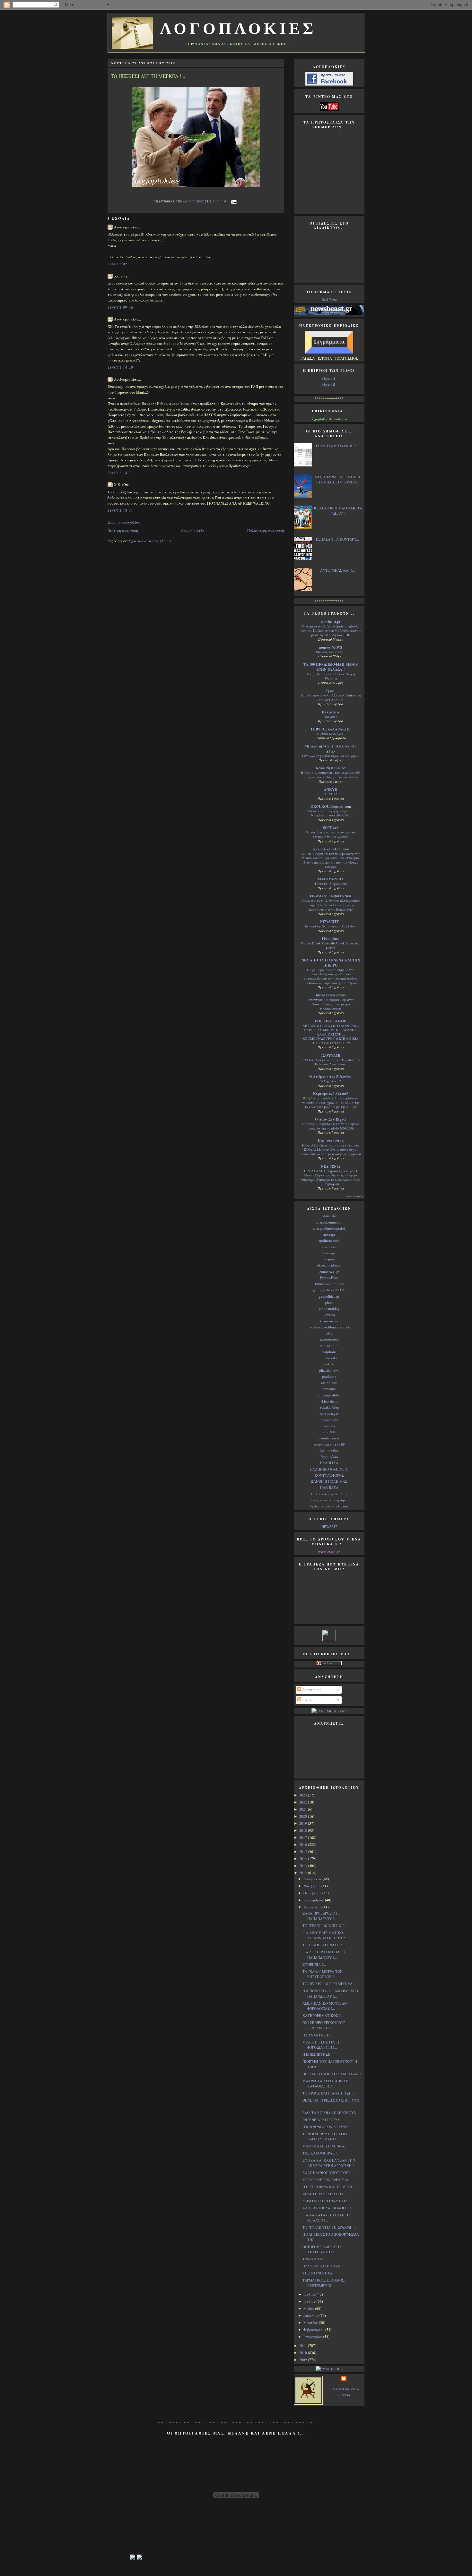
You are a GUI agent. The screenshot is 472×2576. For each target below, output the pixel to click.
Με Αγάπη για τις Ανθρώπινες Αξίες (331, 749)
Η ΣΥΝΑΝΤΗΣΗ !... (318, 2035)
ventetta (329, 1426)
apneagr (329, 1234)
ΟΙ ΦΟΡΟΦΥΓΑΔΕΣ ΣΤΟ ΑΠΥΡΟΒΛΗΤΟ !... (322, 2249)
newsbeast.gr (331, 622)
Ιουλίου (310, 2294)
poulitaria (329, 1376)
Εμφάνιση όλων (355, 1196)
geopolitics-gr (329, 1296)
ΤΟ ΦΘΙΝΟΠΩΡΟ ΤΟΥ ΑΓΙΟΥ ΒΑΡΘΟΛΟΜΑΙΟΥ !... (326, 2137)
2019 (304, 1823)
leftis (329, 1333)
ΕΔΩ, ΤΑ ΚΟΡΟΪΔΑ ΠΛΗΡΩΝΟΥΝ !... (332, 2113)
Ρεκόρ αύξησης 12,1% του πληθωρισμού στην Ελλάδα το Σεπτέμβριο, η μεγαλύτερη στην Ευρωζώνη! (331, 905)
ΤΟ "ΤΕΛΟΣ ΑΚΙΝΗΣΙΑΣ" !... (326, 1926)
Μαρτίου (311, 2322)
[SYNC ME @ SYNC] (329, 1711)
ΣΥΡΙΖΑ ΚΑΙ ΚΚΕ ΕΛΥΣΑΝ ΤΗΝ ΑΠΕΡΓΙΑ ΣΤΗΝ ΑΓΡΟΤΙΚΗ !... (330, 2163)
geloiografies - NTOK (329, 1290)
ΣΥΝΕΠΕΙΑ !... (314, 1964)
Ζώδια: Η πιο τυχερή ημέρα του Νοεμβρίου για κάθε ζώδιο (331, 813)
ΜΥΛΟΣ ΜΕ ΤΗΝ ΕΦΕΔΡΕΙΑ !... (328, 2180)
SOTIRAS (331, 828)
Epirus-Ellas (329, 1278)
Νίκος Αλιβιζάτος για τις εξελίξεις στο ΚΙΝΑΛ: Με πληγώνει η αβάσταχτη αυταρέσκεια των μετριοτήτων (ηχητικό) (331, 1150)
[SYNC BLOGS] (329, 2369)
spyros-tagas (329, 1413)
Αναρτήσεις (311, 1689)
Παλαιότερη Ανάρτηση (266, 530)
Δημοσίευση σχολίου (124, 522)
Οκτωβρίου (313, 1893)
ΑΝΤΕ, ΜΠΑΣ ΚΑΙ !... (337, 570)
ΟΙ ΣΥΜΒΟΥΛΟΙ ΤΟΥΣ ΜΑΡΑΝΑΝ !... (333, 2074)
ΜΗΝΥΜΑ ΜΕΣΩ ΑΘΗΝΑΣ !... (327, 2146)
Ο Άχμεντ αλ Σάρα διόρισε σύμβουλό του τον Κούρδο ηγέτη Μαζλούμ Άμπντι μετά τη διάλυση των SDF (331, 631)
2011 (304, 2346)
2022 (304, 1802)
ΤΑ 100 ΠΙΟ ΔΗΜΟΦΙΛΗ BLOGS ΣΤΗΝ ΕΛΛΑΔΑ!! (331, 667)
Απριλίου (311, 2315)
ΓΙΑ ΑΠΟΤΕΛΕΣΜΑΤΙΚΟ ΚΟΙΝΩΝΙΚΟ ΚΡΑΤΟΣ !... (325, 1935)
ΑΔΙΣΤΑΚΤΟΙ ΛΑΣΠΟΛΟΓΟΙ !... (328, 2208)
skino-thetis (329, 1401)
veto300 (329, 1432)
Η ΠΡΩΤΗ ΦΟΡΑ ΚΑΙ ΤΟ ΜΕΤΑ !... (330, 2187)
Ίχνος (331, 691)
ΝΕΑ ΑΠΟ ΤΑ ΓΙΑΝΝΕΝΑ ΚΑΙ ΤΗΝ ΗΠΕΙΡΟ (331, 963)
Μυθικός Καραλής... (331, 652)
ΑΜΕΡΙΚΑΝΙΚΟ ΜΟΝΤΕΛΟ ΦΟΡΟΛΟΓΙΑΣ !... (325, 2006)
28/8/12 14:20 (120, 367)
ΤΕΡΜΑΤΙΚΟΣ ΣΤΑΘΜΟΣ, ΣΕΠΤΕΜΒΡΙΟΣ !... (324, 2283)
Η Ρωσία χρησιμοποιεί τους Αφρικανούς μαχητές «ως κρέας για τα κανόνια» (331, 775)
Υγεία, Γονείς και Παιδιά (329, 1506)
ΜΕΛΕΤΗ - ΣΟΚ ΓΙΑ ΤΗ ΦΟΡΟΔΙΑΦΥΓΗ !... (322, 2045)
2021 (304, 1809)
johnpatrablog (329, 1308)
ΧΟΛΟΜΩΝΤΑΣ (331, 879)
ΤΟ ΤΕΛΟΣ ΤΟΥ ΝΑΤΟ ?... (324, 1945)
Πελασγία (331, 712)
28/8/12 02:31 (120, 264)
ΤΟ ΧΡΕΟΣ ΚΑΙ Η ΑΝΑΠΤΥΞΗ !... (330, 2093)
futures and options (329, 1284)
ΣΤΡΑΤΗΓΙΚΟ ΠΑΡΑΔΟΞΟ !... (326, 2201)
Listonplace (331, 939)
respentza (329, 1389)
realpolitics (329, 1382)
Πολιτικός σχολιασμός (329, 1494)
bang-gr (329, 1253)
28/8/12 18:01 (120, 510)
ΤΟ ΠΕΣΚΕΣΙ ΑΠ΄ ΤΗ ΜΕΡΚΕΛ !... (330, 1984)
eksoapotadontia (329, 1265)
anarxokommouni (329, 1222)
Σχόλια (307, 1700)
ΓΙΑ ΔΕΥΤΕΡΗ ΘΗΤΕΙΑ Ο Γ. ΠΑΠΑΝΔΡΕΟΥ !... (325, 1955)
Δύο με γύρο (329, 1450)
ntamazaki (329, 1358)
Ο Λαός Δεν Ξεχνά (331, 1119)
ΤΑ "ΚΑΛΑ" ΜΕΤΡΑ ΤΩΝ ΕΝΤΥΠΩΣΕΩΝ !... (323, 1974)
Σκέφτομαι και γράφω (329, 1500)
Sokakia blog (329, 1407)
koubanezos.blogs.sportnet (329, 1327)
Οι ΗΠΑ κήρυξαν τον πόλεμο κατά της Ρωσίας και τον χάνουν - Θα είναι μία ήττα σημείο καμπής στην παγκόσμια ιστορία (331, 860)
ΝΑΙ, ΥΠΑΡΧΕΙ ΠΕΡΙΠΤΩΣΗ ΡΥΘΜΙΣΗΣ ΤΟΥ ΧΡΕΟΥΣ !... (339, 480)
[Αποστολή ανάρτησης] (233, 201)
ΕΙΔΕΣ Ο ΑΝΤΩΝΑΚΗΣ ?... (337, 446)
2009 (304, 2360)
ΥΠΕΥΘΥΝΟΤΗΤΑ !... (320, 2273)
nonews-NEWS (331, 647)
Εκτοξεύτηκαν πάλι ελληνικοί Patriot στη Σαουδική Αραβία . (331, 697)
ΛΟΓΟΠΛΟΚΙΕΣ (238, 29)
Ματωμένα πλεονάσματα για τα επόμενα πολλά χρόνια (331, 834)
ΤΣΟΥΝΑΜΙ (331, 1055)
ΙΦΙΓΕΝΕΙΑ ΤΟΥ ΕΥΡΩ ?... (323, 2120)
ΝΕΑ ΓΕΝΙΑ (331, 1166)
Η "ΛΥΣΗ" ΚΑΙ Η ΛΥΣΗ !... (324, 2266)
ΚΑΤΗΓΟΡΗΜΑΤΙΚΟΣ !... (323, 2015)
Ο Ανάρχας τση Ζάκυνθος (331, 1077)
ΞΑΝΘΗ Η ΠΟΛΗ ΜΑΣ (329, 1481)
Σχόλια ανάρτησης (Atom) (150, 541)
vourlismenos (329, 1438)
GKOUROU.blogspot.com (331, 806)
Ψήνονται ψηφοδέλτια (331, 883)
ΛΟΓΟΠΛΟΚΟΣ (194, 201)
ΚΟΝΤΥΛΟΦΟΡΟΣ (329, 1475)
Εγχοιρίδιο (329, 1457)
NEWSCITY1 (331, 922)
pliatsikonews (329, 1370)
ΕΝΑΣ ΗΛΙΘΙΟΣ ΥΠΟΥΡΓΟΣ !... (328, 2173)
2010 (304, 2353)
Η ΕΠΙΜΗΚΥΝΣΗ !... (319, 2054)
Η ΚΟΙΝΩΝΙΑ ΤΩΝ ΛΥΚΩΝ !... (327, 2127)
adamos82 (329, 1216)
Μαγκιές (331, 717)
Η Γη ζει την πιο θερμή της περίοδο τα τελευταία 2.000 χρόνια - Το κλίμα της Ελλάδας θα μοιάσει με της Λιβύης (331, 1102)
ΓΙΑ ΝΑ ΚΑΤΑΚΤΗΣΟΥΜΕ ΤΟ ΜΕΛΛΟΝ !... (327, 2218)
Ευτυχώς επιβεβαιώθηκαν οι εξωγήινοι (331, 756)
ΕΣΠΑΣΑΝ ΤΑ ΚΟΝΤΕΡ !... (337, 539)
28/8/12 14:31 (120, 473)
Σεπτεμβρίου (314, 1900)
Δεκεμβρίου (313, 1879)
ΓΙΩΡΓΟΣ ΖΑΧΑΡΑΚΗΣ (331, 729)
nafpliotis (329, 1352)
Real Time (329, 299)
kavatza (329, 1314)
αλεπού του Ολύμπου (331, 849)
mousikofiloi (329, 1346)
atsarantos (329, 1247)
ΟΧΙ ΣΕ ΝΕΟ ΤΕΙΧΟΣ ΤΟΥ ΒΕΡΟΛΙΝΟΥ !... (324, 2025)
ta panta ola (329, 1420)
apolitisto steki (329, 1240)
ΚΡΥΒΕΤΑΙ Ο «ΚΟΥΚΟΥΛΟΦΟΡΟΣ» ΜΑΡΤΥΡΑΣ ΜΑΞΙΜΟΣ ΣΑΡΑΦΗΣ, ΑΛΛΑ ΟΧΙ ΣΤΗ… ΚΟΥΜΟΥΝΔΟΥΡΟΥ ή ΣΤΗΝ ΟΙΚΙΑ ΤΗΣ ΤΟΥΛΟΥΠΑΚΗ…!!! (331, 1034)
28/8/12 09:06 (120, 307)
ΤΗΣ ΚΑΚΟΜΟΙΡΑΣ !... (321, 2153)
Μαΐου (309, 2308)
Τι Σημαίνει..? (331, 1081)
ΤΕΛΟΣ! (331, 794)
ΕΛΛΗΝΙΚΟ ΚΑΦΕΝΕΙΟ (329, 1469)
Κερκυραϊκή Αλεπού (331, 1094)
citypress (329, 1259)
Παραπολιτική (331, 1141)
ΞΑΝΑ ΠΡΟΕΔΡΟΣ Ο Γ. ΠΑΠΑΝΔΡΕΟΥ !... (321, 1916)
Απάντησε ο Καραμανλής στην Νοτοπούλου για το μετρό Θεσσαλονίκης (331, 1004)
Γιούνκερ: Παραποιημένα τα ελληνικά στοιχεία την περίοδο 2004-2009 (331, 1126)
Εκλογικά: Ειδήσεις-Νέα (331, 896)
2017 (304, 1837)
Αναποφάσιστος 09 (329, 1444)
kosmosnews (329, 1321)
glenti (329, 1302)
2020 (304, 1816)
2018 (304, 1830)
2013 (304, 1866)
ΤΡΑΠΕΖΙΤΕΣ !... (316, 2259)
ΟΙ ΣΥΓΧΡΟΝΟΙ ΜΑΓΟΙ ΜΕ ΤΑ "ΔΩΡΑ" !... (337, 511)
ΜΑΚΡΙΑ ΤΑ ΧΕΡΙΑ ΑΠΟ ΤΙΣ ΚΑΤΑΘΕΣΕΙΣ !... (326, 2084)
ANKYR (331, 789)
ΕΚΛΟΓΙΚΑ (329, 1463)
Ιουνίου (310, 2301)
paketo (329, 1364)
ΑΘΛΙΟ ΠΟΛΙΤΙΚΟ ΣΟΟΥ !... (326, 2194)
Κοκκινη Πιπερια (331, 768)
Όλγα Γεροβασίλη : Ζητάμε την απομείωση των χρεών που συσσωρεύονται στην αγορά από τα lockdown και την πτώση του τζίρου (331, 976)
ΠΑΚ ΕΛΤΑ (329, 1487)
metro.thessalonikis (331, 995)
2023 (304, 1795)
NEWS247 (329, 1527)
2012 (304, 1873)
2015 (304, 1851)
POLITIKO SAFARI (331, 1021)
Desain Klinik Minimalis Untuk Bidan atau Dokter (331, 945)
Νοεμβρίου (312, 1886)
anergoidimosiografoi (329, 1228)
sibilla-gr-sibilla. (329, 1395)
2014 (304, 1859)
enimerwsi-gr (329, 1271)
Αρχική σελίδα (193, 530)
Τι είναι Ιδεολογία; (331, 734)
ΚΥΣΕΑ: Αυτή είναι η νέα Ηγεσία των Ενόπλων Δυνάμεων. (331, 1062)
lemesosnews (329, 1339)
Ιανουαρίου (313, 2337)
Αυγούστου (313, 1907)
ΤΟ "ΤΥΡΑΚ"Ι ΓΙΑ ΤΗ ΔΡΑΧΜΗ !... (330, 2227)
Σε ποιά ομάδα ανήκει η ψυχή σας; (331, 926)
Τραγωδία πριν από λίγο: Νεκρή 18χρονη (331, 676)
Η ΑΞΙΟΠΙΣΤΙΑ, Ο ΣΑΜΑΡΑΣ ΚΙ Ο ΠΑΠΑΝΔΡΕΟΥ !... (330, 1993)
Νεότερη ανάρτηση (123, 530)
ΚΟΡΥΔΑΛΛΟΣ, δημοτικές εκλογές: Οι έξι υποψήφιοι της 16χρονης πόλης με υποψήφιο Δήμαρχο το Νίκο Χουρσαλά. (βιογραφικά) (331, 1177)
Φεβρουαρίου (314, 2329)
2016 (304, 1844)
